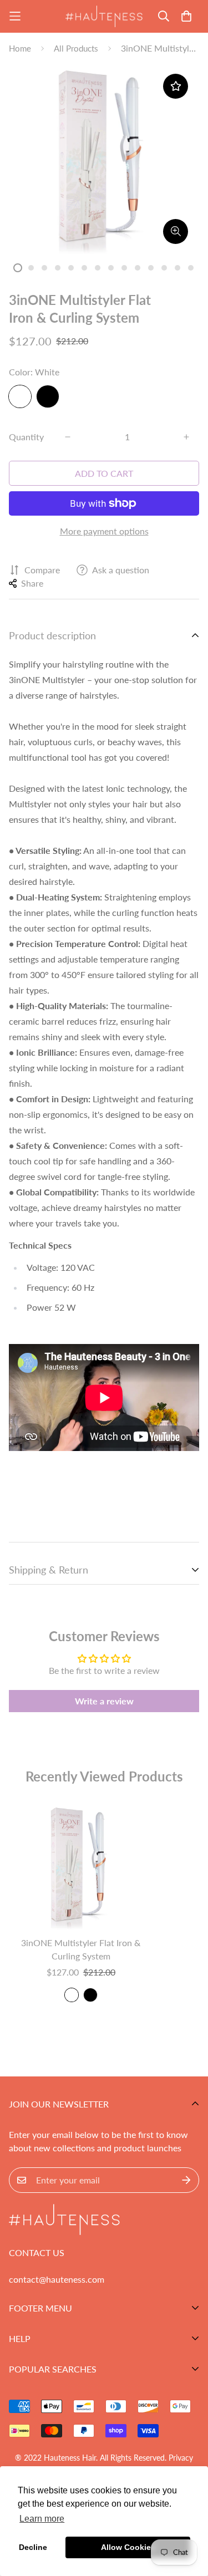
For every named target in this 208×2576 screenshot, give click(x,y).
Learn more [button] (42, 2519)
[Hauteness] (104, 16)
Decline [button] (33, 2547)
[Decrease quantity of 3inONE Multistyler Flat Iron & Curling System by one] (68, 437)
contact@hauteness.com (57, 2279)
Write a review (104, 1701)
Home (20, 48)
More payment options (104, 531)
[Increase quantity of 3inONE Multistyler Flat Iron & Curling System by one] (186, 437)
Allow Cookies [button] (128, 2547)
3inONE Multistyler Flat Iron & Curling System (81, 1949)
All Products (76, 48)
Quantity (26, 437)
